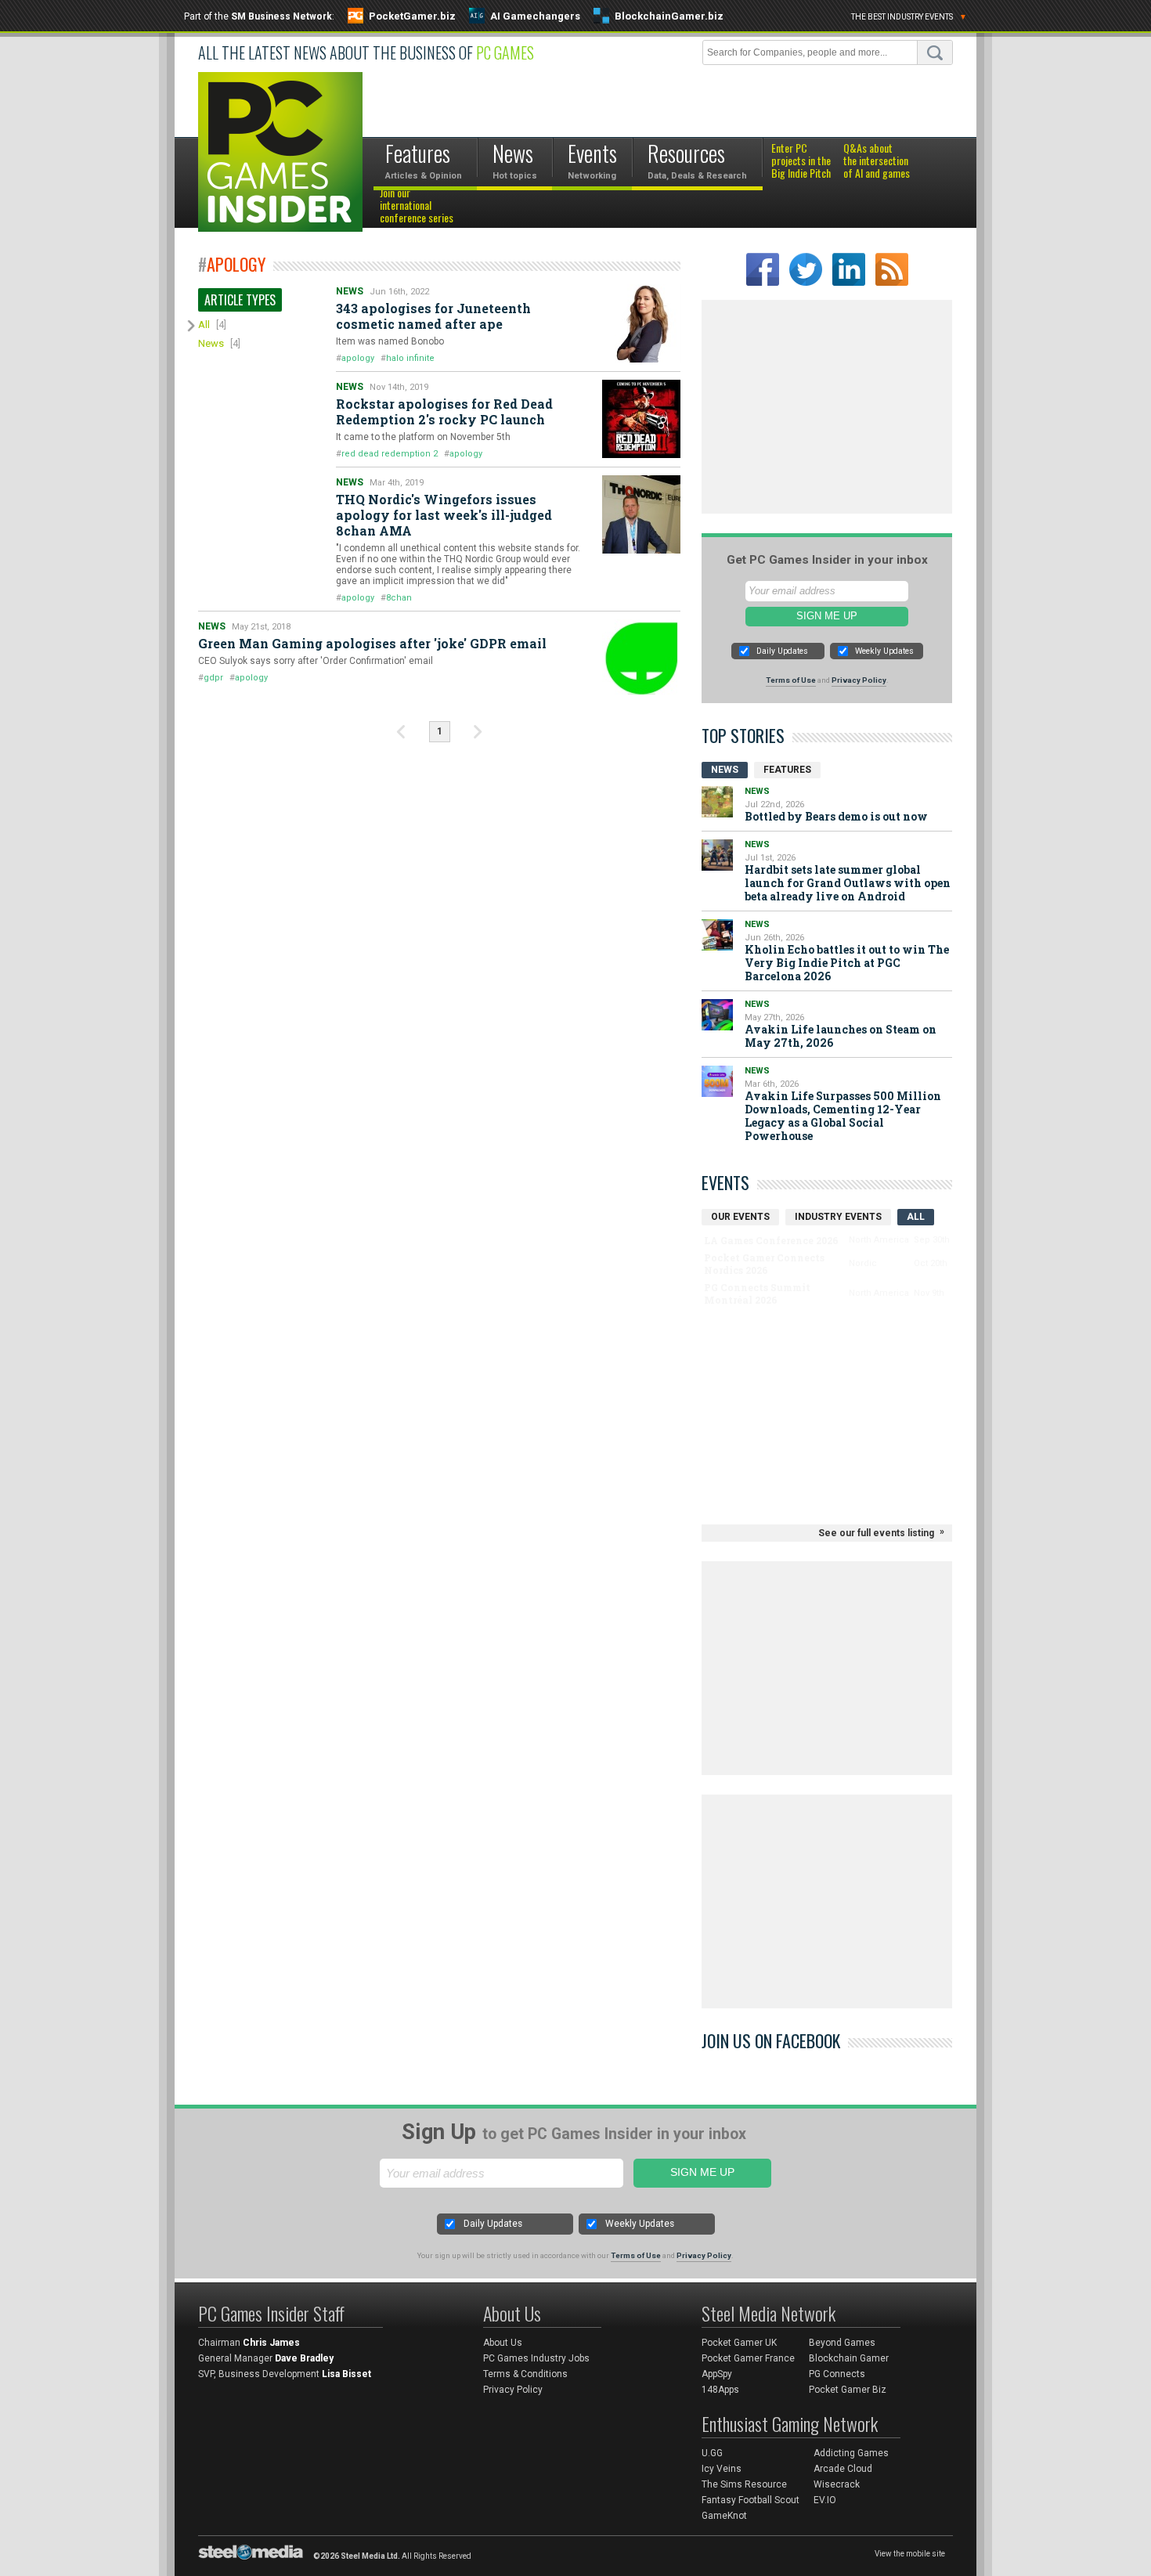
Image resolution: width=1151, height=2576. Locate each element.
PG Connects (837, 2374)
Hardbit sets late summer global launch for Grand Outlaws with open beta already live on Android (848, 883)
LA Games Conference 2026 (771, 1240)
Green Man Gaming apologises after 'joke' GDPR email (372, 643)
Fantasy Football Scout (750, 2500)
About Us (503, 2343)
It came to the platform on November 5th (423, 437)
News (211, 343)
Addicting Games (851, 2453)
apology (358, 358)
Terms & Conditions (525, 2374)
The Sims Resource (744, 2484)
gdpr (213, 678)
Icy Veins (722, 2469)
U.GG (712, 2453)
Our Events (740, 1217)
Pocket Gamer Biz (848, 2390)
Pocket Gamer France (748, 2358)
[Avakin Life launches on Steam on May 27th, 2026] (717, 1015)
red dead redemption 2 (390, 454)
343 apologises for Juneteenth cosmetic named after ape (433, 316)
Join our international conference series (417, 206)
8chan (399, 598)
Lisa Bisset (346, 2374)
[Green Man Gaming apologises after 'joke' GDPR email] (641, 658)
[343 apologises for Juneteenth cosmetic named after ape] (641, 323)
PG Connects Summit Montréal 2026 (757, 1293)
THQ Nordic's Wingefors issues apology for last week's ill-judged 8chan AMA (444, 515)
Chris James (271, 2343)
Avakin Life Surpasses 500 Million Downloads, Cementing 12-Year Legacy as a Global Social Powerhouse (843, 1116)
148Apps (720, 2390)
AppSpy (717, 2374)
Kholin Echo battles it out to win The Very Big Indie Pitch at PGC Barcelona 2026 (847, 963)
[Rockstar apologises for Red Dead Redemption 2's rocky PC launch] (641, 419)
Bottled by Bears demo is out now (836, 816)
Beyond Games (842, 2343)
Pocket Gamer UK (739, 2343)
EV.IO (825, 2500)
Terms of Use (791, 680)
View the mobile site (910, 2554)
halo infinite (410, 358)
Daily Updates (782, 651)
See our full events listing (876, 1533)
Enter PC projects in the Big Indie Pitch (801, 161)
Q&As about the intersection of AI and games (877, 161)
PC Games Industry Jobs (536, 2358)
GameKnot (724, 2516)
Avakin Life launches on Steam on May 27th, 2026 (841, 1036)
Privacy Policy (859, 680)
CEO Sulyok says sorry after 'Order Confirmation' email (316, 661)
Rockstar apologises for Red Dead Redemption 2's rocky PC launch (444, 411)
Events (725, 1182)
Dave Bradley (304, 2358)
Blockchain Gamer (849, 2358)
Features (787, 770)
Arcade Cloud (843, 2469)
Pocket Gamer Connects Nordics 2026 (764, 1264)
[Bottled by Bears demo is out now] (717, 802)
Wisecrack (837, 2484)
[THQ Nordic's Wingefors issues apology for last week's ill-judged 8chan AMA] (641, 514)
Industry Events (838, 1217)
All (204, 325)
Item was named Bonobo (390, 341)
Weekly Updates (884, 651)
